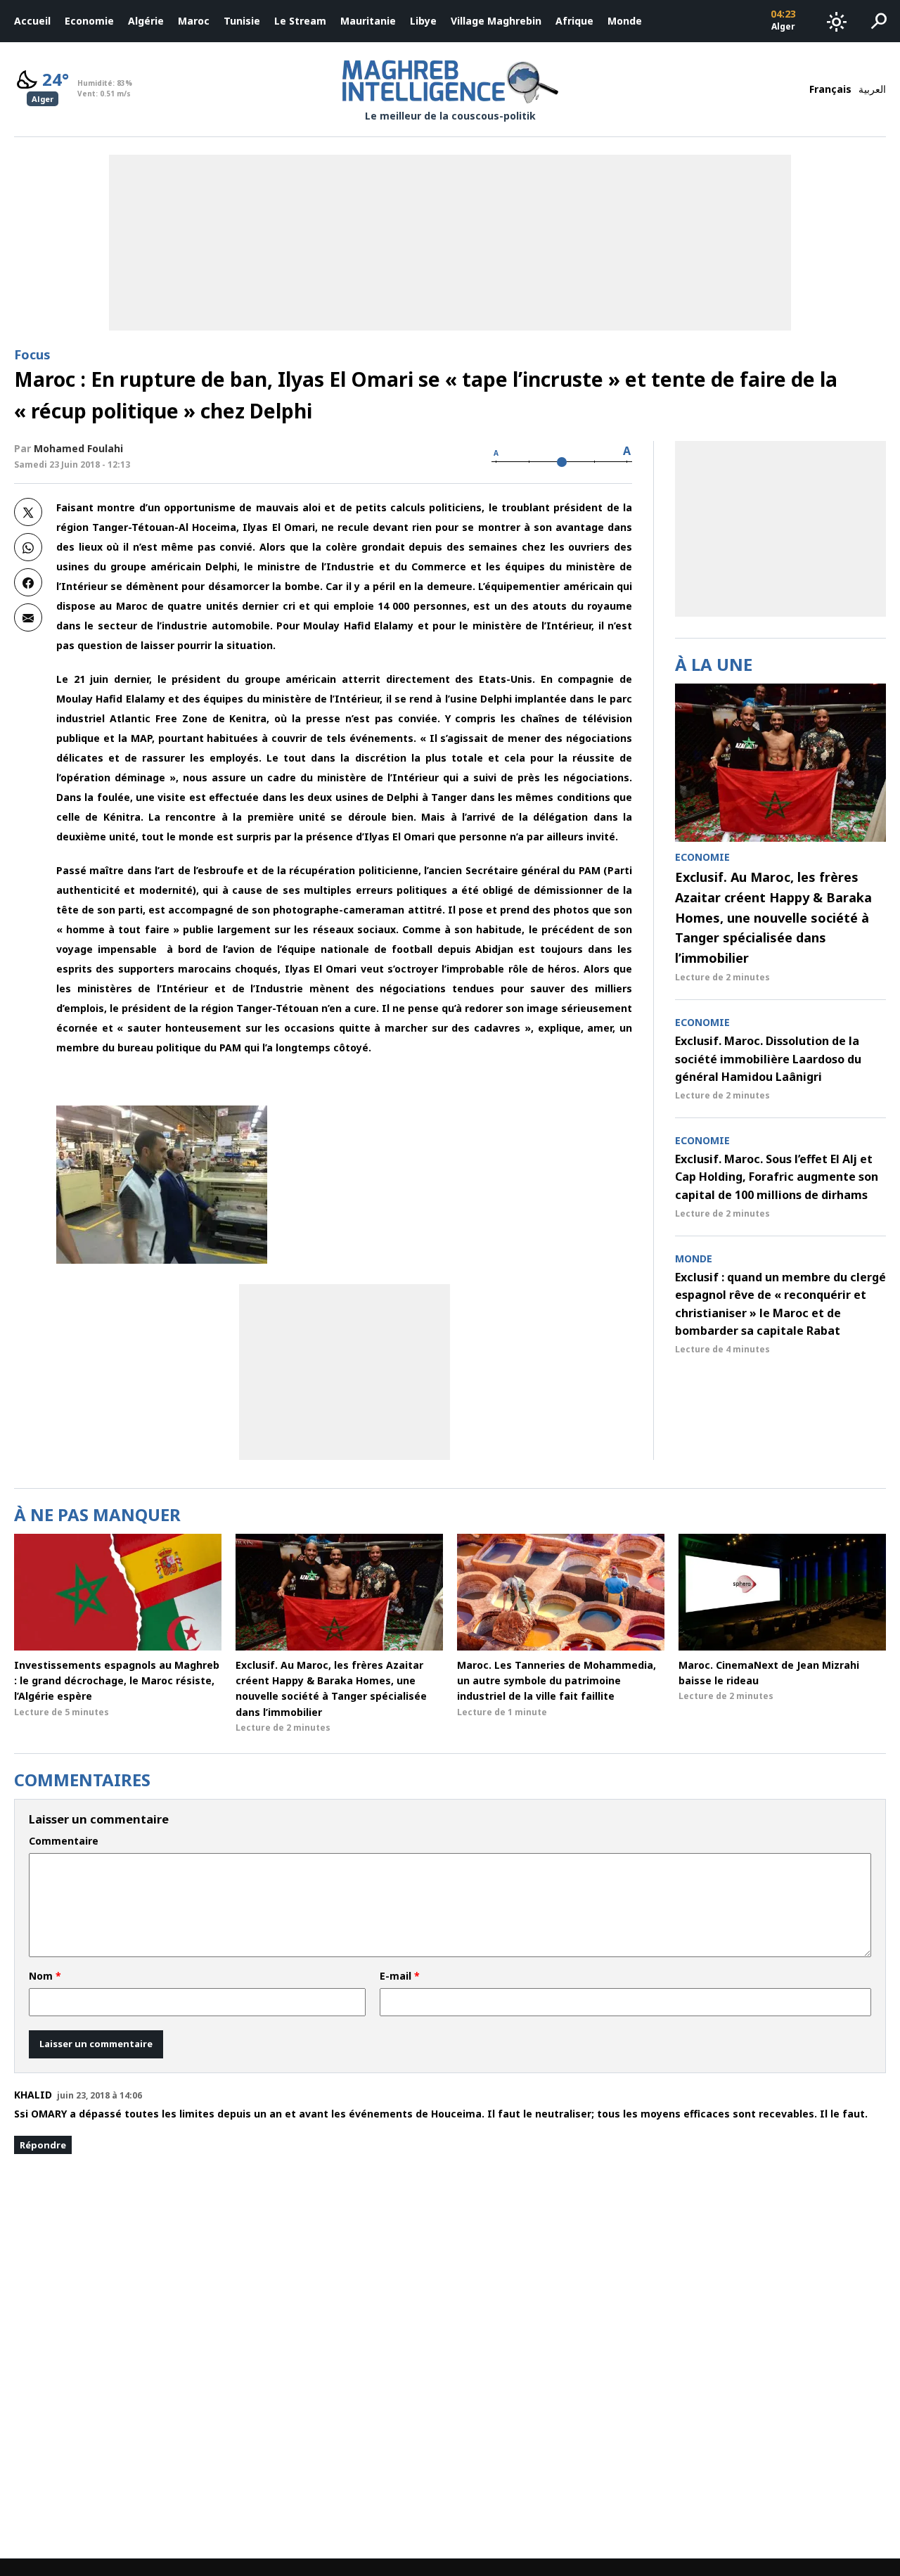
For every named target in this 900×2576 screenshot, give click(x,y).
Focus (32, 354)
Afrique (574, 21)
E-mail (400, 1976)
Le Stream (300, 21)
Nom (45, 1976)
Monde (625, 21)
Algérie (146, 21)
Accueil (32, 21)
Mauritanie (368, 21)
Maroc (194, 21)
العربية (872, 89)
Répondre (43, 2145)
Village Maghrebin (496, 21)
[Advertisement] (345, 1372)
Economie (89, 21)
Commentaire (64, 1841)
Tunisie (242, 21)
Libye (423, 21)
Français (830, 89)
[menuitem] (32, 21)
